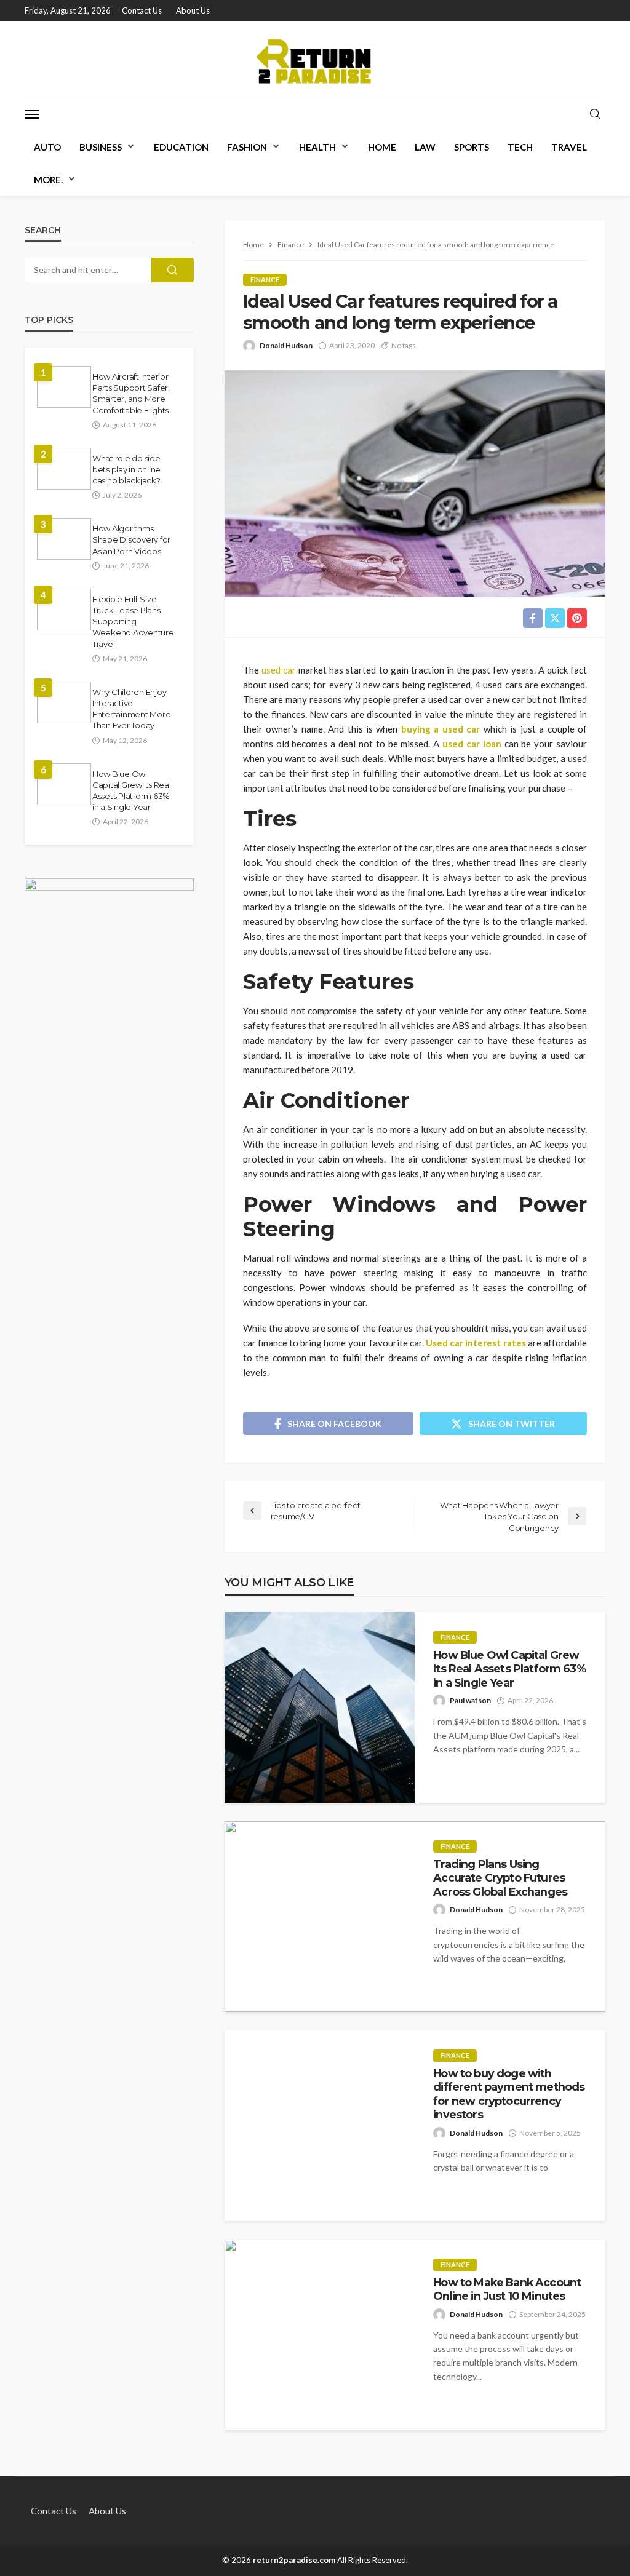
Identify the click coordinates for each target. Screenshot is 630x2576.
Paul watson (470, 1700)
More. (48, 180)
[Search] (595, 114)
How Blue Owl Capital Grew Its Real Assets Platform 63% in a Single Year (509, 1669)
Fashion (247, 147)
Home (382, 147)
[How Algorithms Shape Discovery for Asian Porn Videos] (64, 539)
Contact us (142, 10)
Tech (520, 147)
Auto (47, 147)
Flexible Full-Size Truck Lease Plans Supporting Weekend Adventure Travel (133, 622)
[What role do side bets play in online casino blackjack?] (64, 469)
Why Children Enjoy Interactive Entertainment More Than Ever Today (131, 709)
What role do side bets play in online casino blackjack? (126, 469)
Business (101, 147)
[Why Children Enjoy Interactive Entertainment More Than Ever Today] (64, 702)
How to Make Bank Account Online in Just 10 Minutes (507, 2289)
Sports (472, 147)
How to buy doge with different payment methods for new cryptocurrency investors (509, 2094)
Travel (569, 147)
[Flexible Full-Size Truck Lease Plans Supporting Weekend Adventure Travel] (64, 610)
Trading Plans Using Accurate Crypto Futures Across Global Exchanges (500, 1878)
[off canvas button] (32, 114)
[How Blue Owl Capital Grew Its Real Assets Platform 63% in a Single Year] (320, 1707)
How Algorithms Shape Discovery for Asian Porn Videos (131, 539)
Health (317, 147)
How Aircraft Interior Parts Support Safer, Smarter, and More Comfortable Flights (131, 393)
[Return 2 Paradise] (315, 59)
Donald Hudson (286, 345)
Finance (265, 280)
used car (279, 670)
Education (181, 147)
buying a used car (441, 729)
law (425, 147)
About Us (193, 10)
